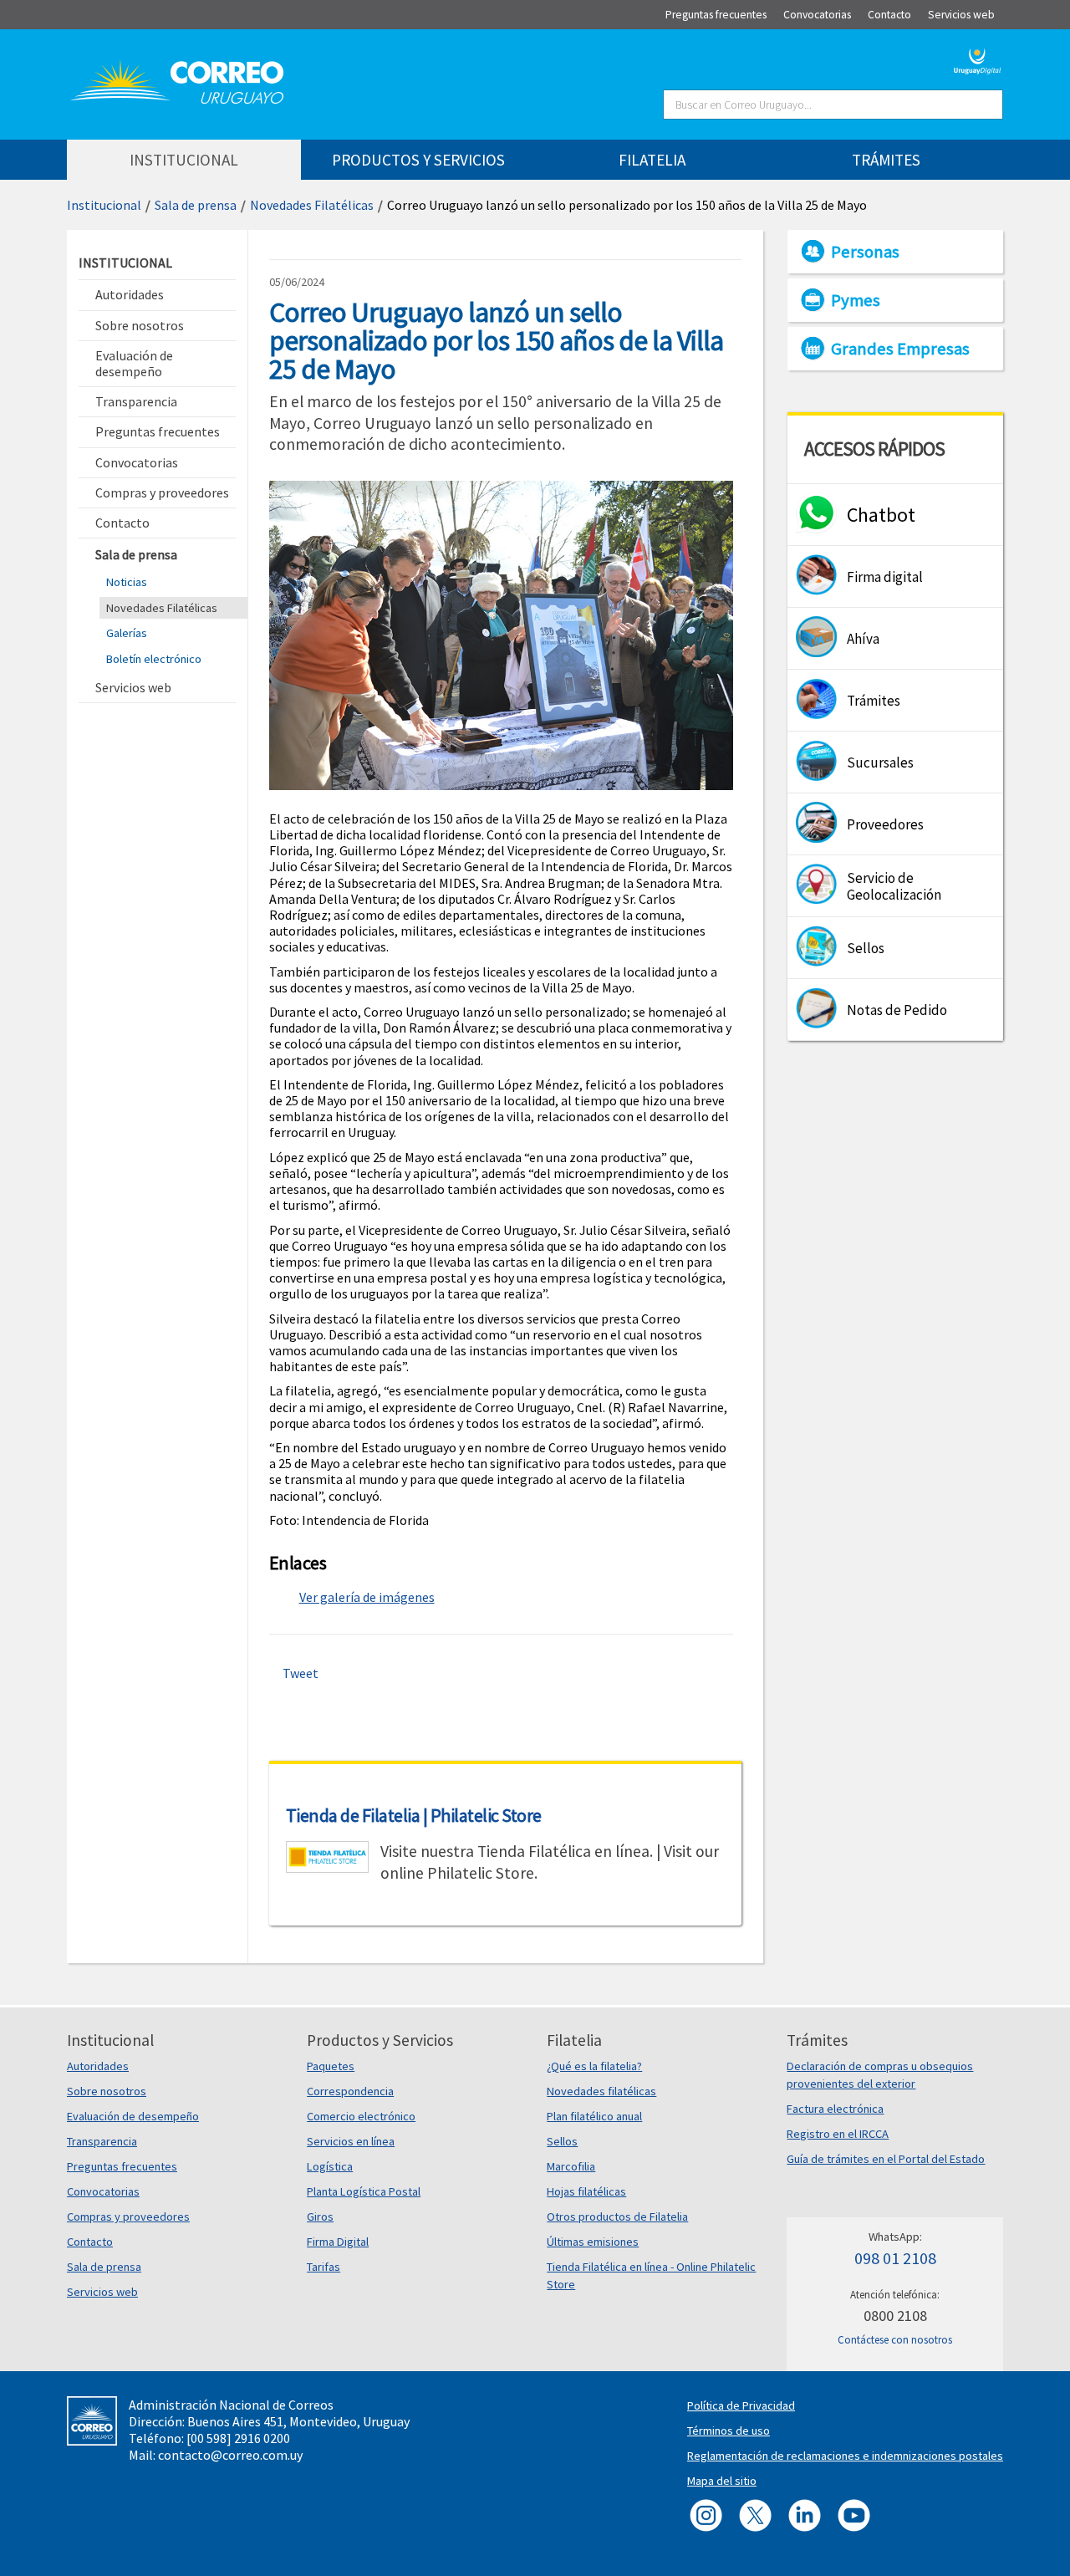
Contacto (90, 2242)
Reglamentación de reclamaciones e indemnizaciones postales (845, 2456)
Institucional (104, 205)
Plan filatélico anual (594, 2116)
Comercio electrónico (361, 2116)
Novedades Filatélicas (312, 205)
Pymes (856, 300)
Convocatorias (103, 2191)
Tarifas (324, 2267)
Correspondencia (350, 2091)
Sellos (562, 2141)
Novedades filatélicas (601, 2091)
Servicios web (102, 2292)
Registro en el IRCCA (838, 2134)
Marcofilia (571, 2166)
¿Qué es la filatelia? (594, 2066)
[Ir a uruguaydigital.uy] (978, 59)
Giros (320, 2216)
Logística (330, 2166)
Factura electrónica (835, 2109)
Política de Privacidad (741, 2405)
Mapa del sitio (722, 2481)
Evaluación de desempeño (133, 2116)
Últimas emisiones (593, 2242)
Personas (865, 252)
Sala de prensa (196, 205)
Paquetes (331, 2066)
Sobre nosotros (107, 2091)
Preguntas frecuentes (122, 2166)
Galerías (127, 633)
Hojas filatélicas (586, 2191)
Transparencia (102, 2141)
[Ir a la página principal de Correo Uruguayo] (278, 82)
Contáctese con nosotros (895, 2340)
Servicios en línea (351, 2141)
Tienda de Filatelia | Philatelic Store (414, 1815)
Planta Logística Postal (364, 2191)
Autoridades (98, 2066)
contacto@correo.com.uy (230, 2455)
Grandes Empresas (900, 349)
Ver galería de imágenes (367, 1597)
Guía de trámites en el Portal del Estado (886, 2159)
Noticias (127, 582)
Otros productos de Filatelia (617, 2216)
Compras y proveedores (128, 2216)
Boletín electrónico (154, 659)
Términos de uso (729, 2431)
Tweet (301, 1673)
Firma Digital (338, 2242)
